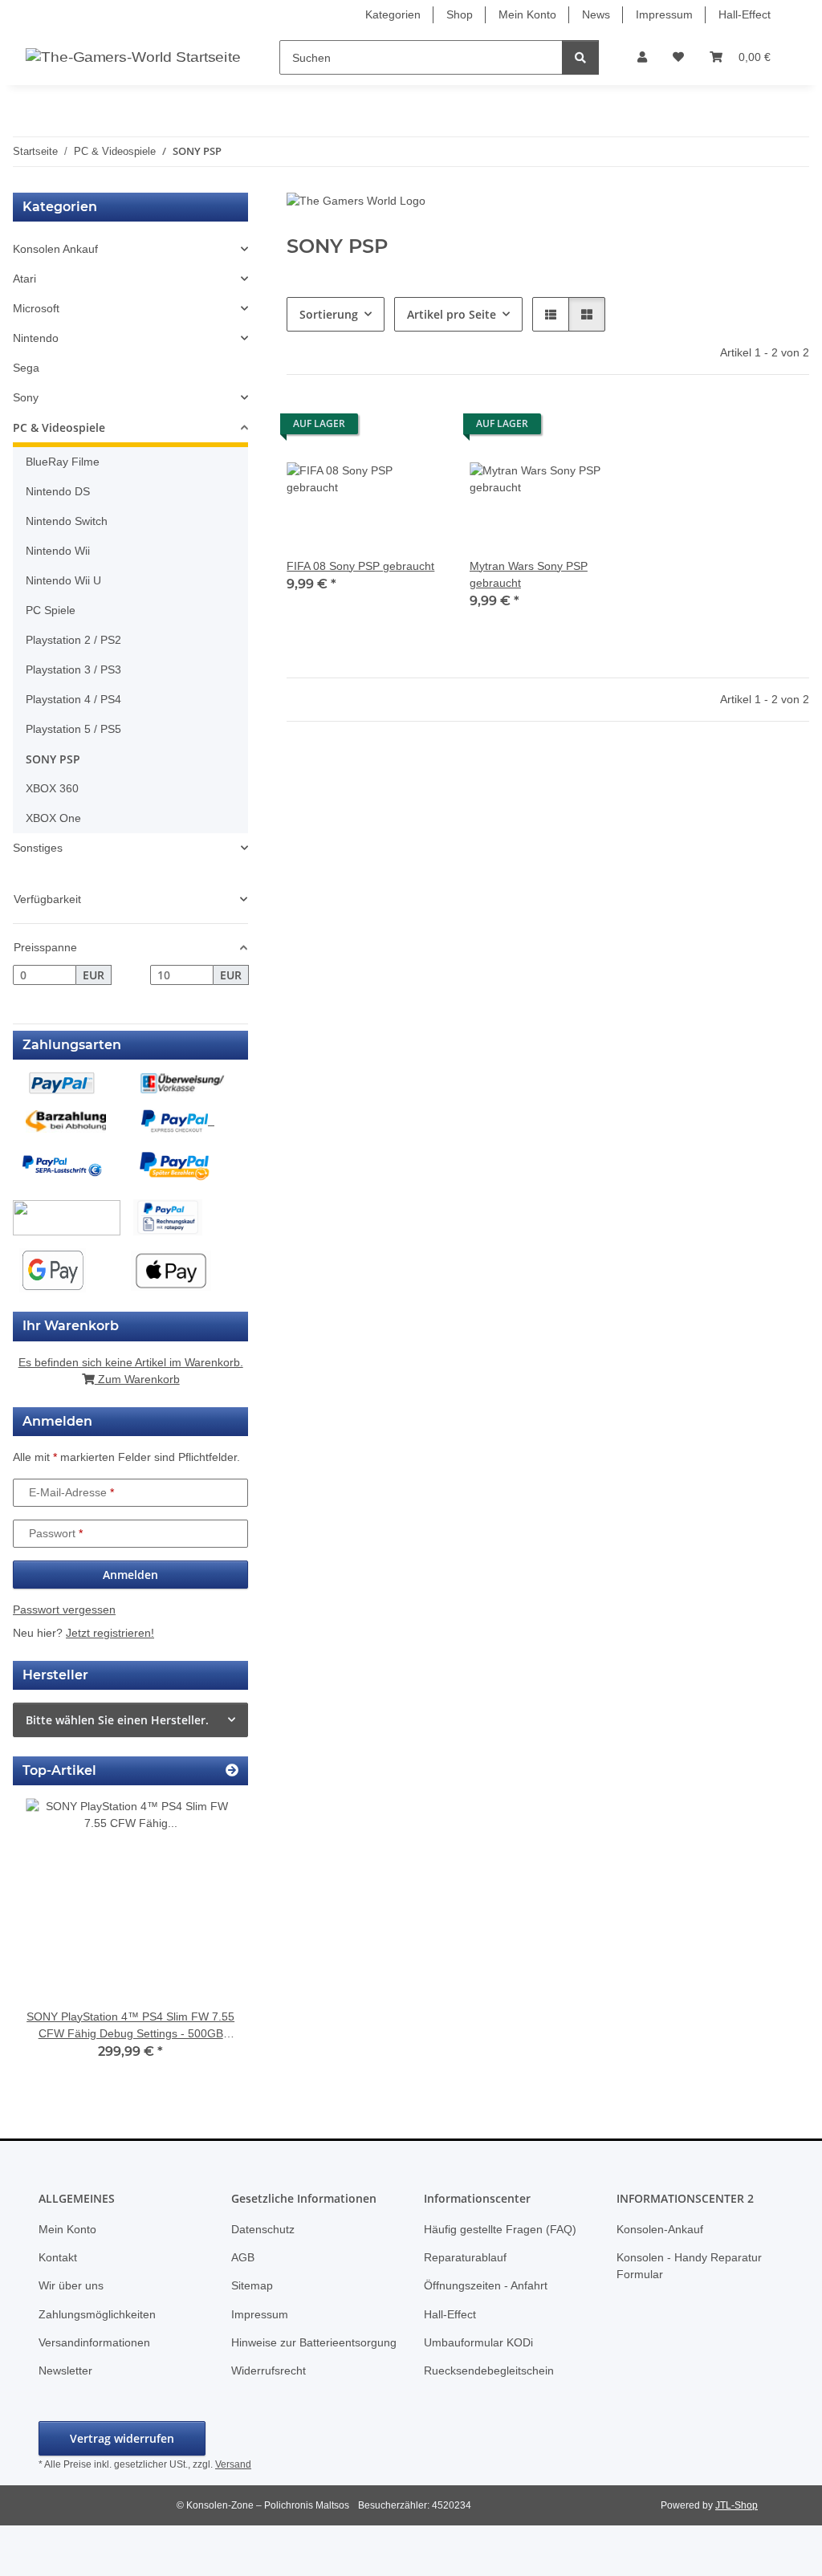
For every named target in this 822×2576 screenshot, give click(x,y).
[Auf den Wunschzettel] (417, 428)
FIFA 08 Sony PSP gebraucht (360, 566)
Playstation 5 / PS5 (73, 729)
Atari (24, 279)
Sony (26, 397)
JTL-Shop (737, 2505)
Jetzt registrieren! (110, 1633)
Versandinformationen (94, 2342)
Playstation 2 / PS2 (73, 640)
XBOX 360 (52, 788)
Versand (233, 2464)
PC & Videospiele (59, 427)
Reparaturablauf (465, 2257)
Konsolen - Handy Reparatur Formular (689, 2266)
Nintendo (36, 338)
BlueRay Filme (63, 462)
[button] (642, 57)
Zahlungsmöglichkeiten (97, 2314)
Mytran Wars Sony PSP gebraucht (529, 574)
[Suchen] (580, 57)
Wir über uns (71, 2285)
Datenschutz (263, 2229)
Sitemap (252, 2285)
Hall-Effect (745, 14)
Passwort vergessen (64, 1609)
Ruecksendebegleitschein (489, 2370)
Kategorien (393, 14)
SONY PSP (53, 759)
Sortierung (329, 314)
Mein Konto (527, 14)
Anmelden (130, 1575)
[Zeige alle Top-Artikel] (232, 1770)
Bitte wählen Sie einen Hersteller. (117, 1720)
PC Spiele (51, 610)
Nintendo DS (58, 491)
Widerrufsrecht (269, 2370)
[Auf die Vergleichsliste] (375, 428)
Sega (26, 368)
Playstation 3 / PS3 (73, 669)
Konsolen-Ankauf (660, 2229)
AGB (243, 2257)
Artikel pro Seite (452, 314)
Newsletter (65, 2370)
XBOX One (53, 818)
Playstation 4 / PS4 (73, 699)
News (596, 14)
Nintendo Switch (67, 521)
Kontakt (58, 2257)
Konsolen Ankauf (55, 249)
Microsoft (36, 308)
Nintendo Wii (58, 551)
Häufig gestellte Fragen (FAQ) (500, 2229)
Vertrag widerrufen (122, 2438)
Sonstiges (38, 848)
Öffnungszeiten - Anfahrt (486, 2285)
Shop (460, 14)
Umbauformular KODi (478, 2342)
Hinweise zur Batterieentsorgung (314, 2342)
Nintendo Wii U (63, 580)
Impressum (664, 14)
